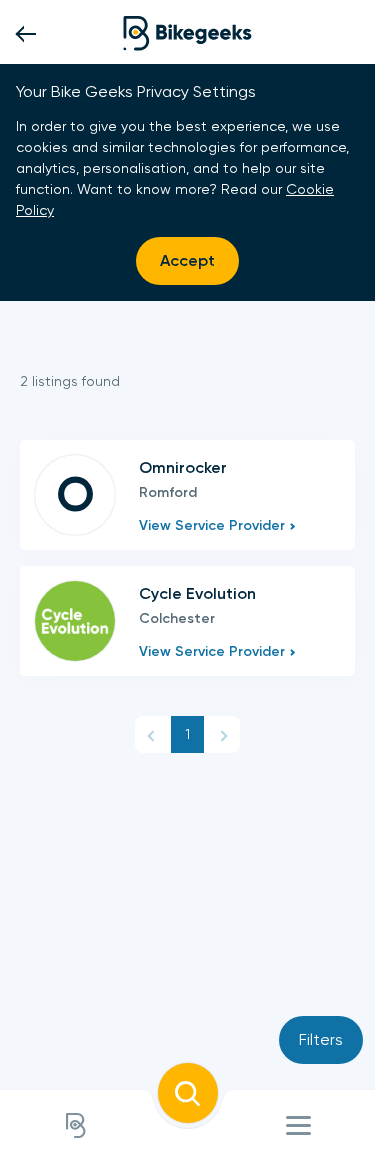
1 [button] (187, 734)
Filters (321, 1039)
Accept (187, 260)
